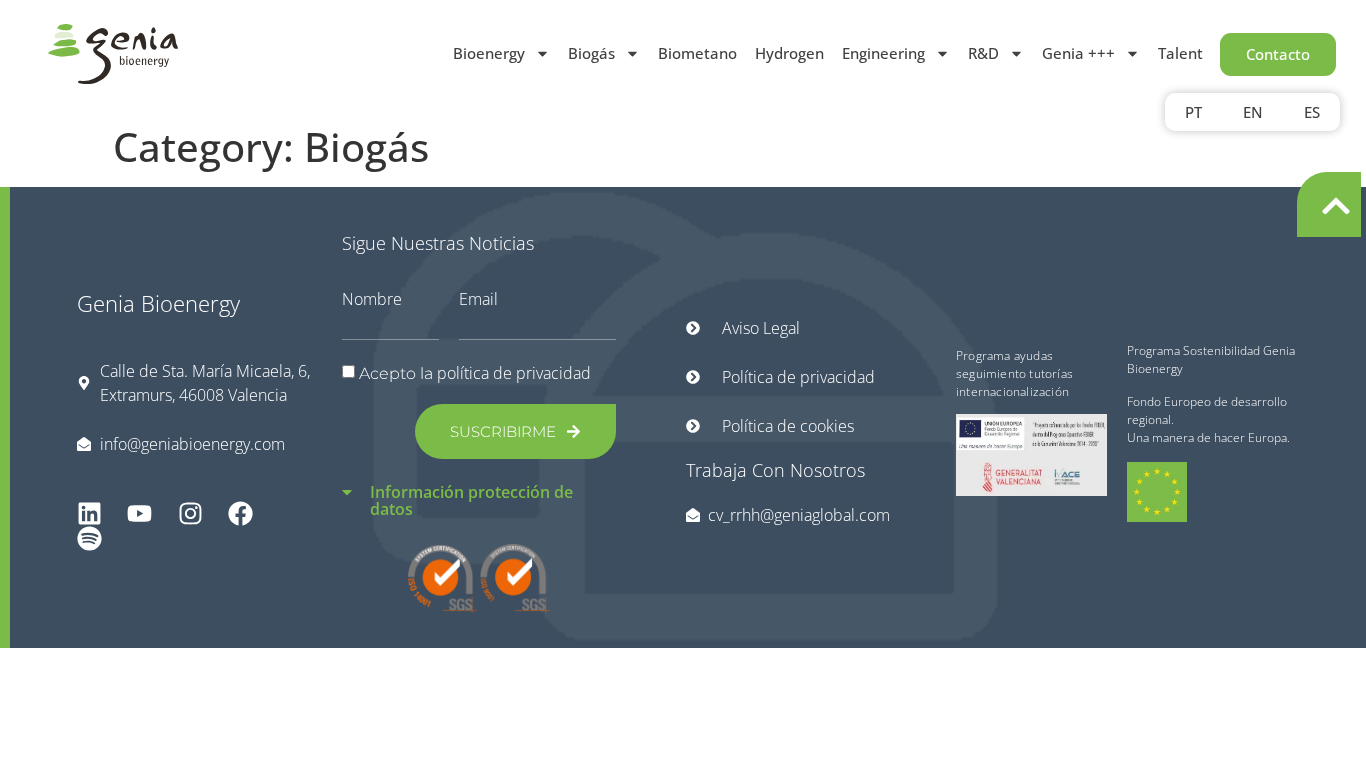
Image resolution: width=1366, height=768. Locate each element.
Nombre (372, 299)
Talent (1180, 53)
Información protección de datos (471, 500)
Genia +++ (1078, 53)
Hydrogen (789, 53)
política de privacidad (514, 373)
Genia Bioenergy (158, 303)
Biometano (697, 53)
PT (1193, 112)
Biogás (591, 53)
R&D (983, 53)
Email (478, 299)
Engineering (883, 53)
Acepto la (475, 373)
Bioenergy (489, 53)
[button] (480, 488)
